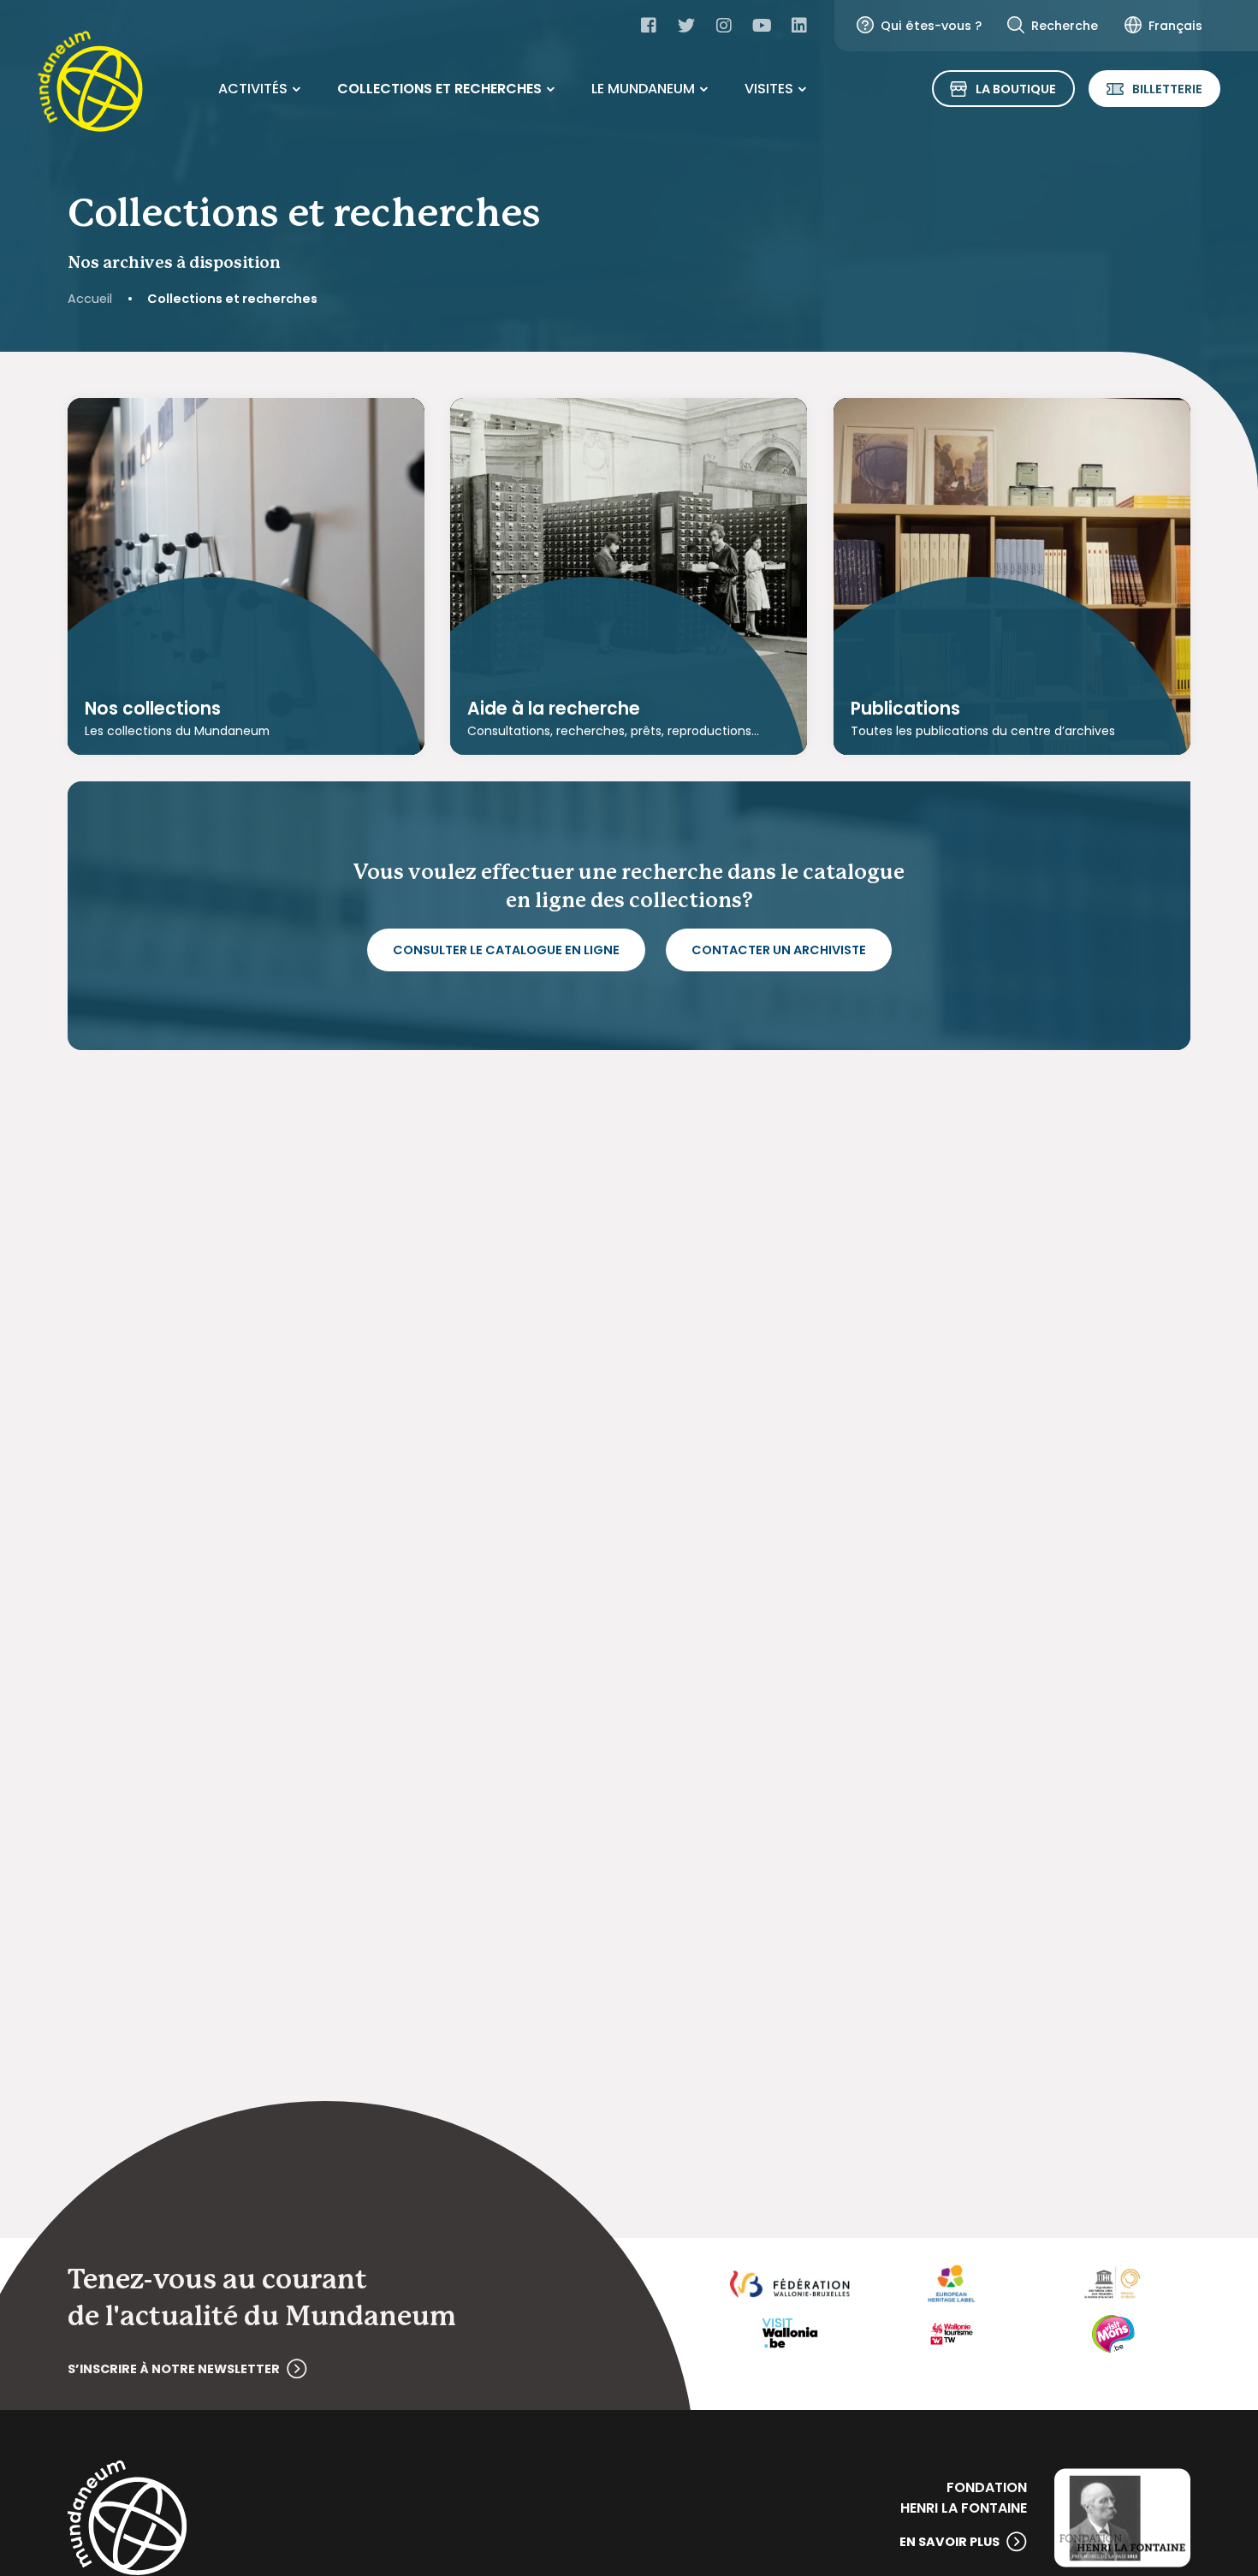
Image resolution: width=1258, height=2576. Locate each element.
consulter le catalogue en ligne (506, 950)
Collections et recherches (439, 89)
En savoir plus (949, 2542)
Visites (769, 89)
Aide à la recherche (554, 709)
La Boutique (1016, 89)
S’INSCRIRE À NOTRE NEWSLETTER (174, 2369)
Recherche (1065, 26)
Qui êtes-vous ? (931, 26)
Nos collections (153, 709)
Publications (905, 709)
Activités (253, 89)
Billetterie (1167, 89)
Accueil (90, 299)
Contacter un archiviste (779, 950)
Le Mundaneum (643, 89)
